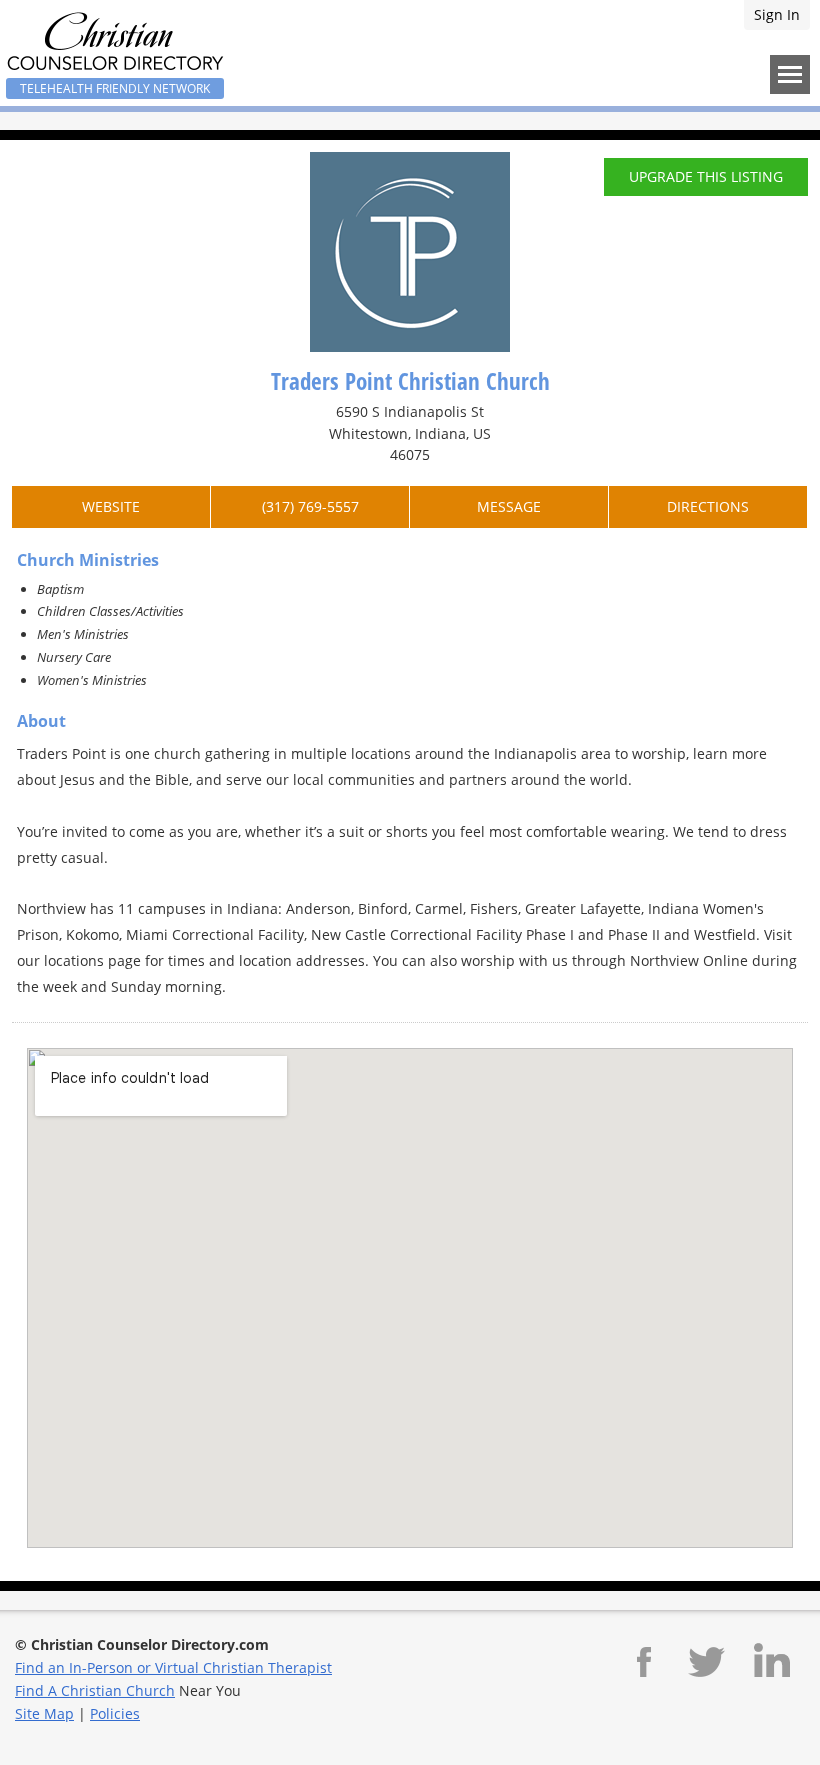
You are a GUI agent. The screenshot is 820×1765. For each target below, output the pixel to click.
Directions (708, 506)
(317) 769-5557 (310, 506)
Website (111, 506)
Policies (115, 1713)
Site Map (44, 1713)
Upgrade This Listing (706, 176)
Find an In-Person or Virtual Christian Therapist (173, 1667)
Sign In (777, 14)
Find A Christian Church (95, 1690)
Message (509, 506)
